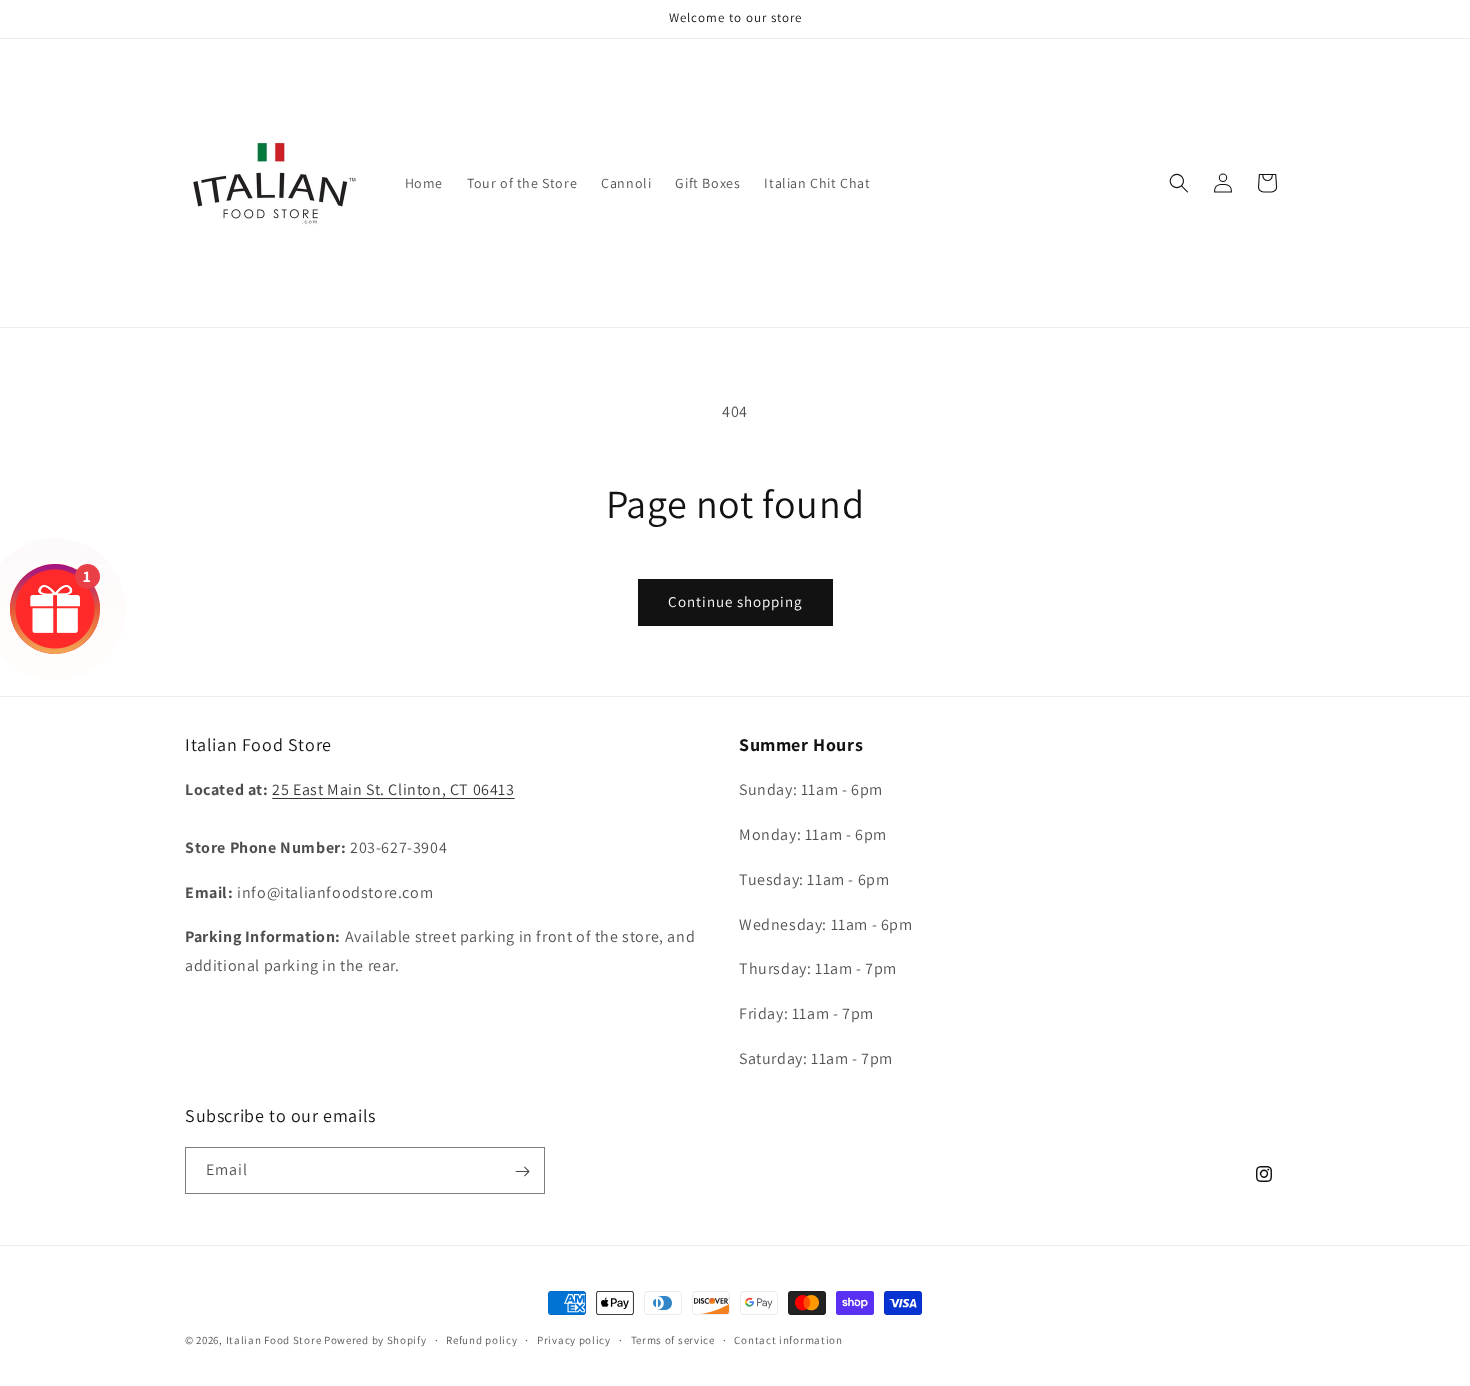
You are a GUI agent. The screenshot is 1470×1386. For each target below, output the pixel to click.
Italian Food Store (274, 1340)
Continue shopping (735, 601)
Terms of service (673, 1339)
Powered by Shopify (375, 1340)
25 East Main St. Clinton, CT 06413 (393, 790)
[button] (1179, 183)
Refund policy (481, 1339)
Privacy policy (574, 1339)
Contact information (788, 1339)
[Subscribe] (522, 1171)
